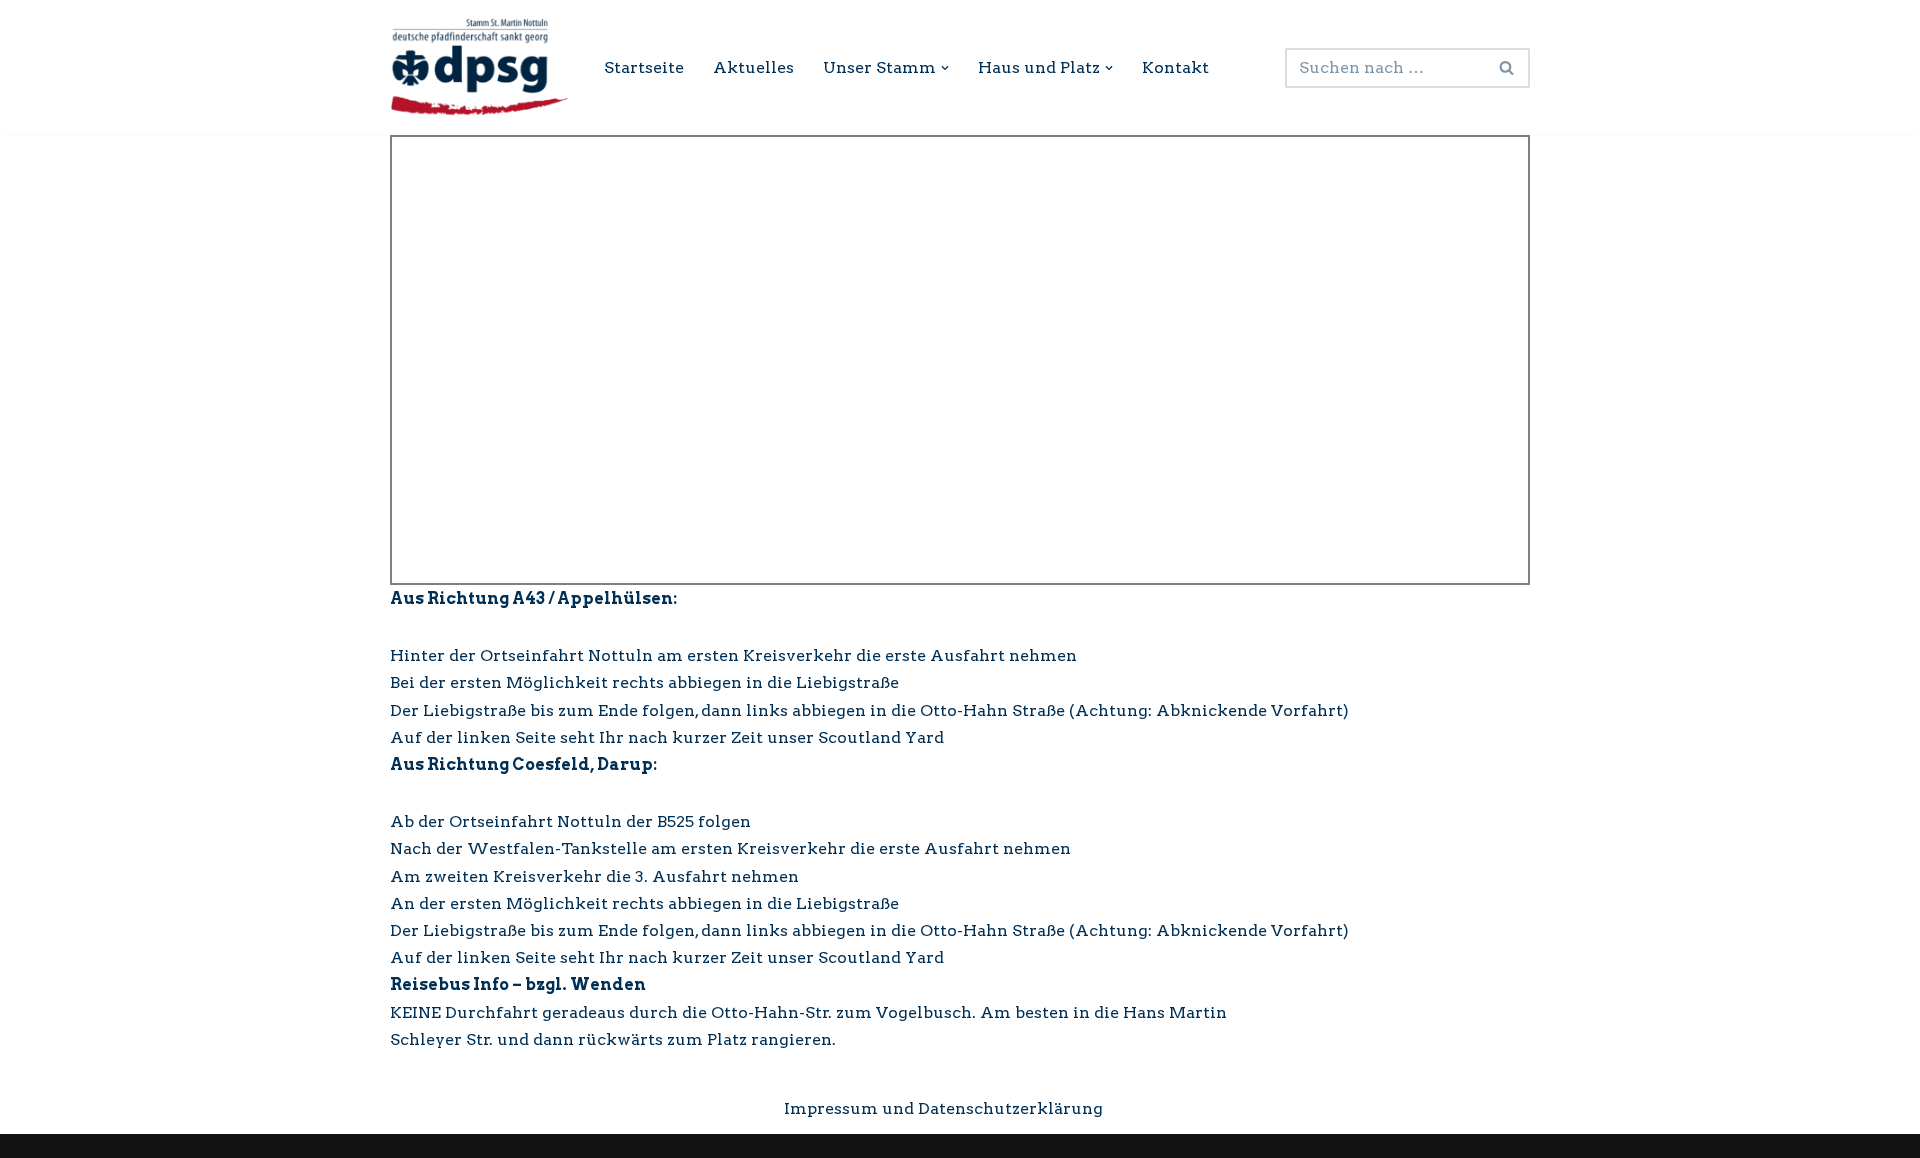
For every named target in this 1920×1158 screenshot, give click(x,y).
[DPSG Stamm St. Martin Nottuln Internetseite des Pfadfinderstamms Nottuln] (480, 67)
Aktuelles (753, 67)
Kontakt (1175, 67)
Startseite (644, 67)
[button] (945, 68)
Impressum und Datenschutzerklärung (943, 1108)
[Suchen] (1507, 68)
